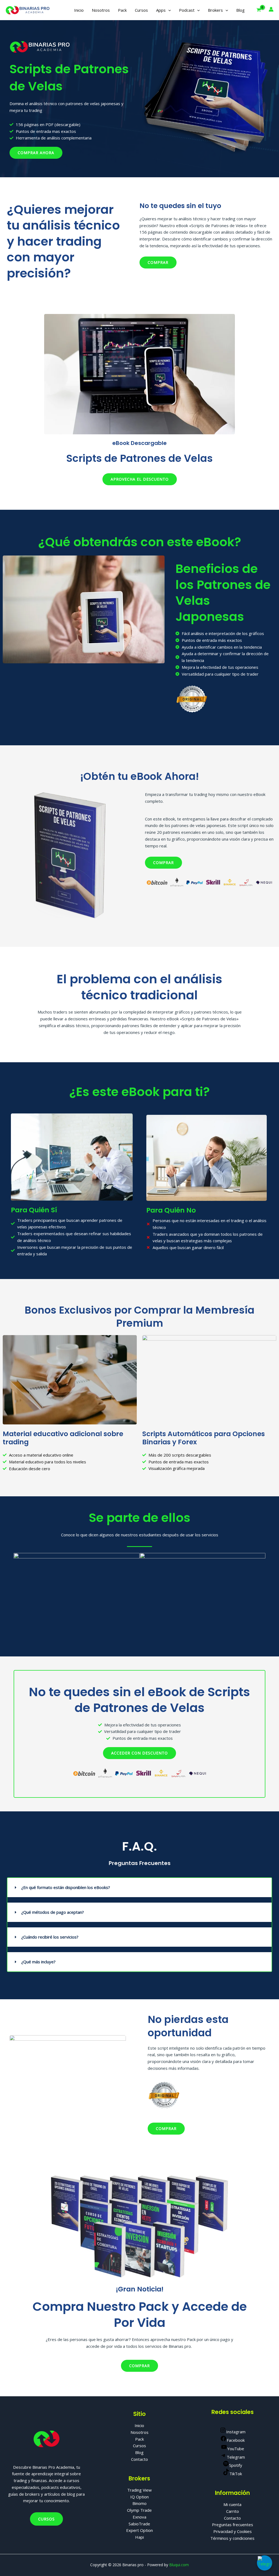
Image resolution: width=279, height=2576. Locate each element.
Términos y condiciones (232, 2538)
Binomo (139, 2503)
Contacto (139, 2459)
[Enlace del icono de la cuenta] (271, 9)
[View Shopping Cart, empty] (259, 10)
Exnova (139, 2517)
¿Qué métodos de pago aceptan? (53, 1912)
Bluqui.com (179, 2565)
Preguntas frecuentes (233, 2525)
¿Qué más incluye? (38, 1962)
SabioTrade (139, 2524)
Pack (122, 10)
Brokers (215, 10)
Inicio (79, 10)
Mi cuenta (232, 2504)
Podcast (187, 10)
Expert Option (139, 2530)
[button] (168, 10)
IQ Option (139, 2497)
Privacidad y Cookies (233, 2531)
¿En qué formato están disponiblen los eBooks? (66, 1887)
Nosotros (101, 10)
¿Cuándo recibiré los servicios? (50, 1937)
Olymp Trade (139, 2510)
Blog (240, 10)
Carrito (233, 2511)
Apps (161, 10)
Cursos (141, 10)
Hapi (139, 2537)
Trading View (139, 2490)
